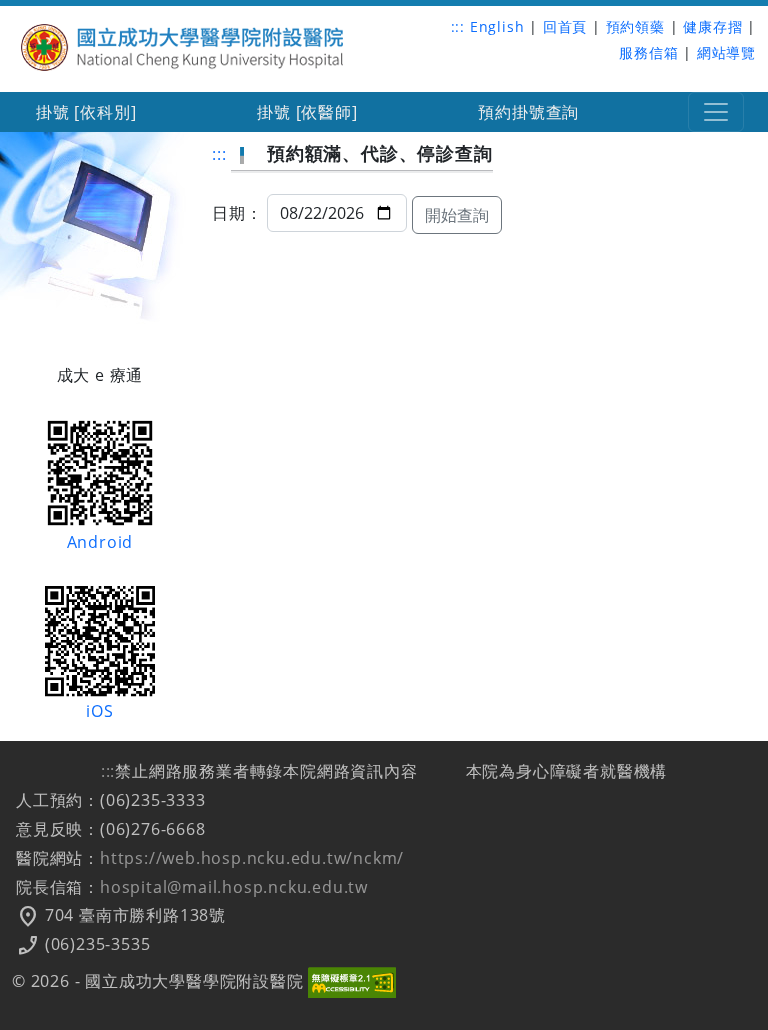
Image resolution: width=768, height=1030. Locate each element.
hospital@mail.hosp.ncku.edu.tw (234, 887)
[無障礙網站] (352, 981)
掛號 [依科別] (86, 112)
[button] (716, 112)
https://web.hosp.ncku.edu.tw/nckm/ (252, 858)
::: (458, 26)
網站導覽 (726, 52)
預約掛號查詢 (528, 112)
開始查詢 (457, 215)
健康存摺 (712, 26)
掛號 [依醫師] (307, 112)
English (497, 26)
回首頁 (565, 26)
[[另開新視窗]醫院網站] (183, 45)
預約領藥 (635, 26)
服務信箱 (648, 52)
